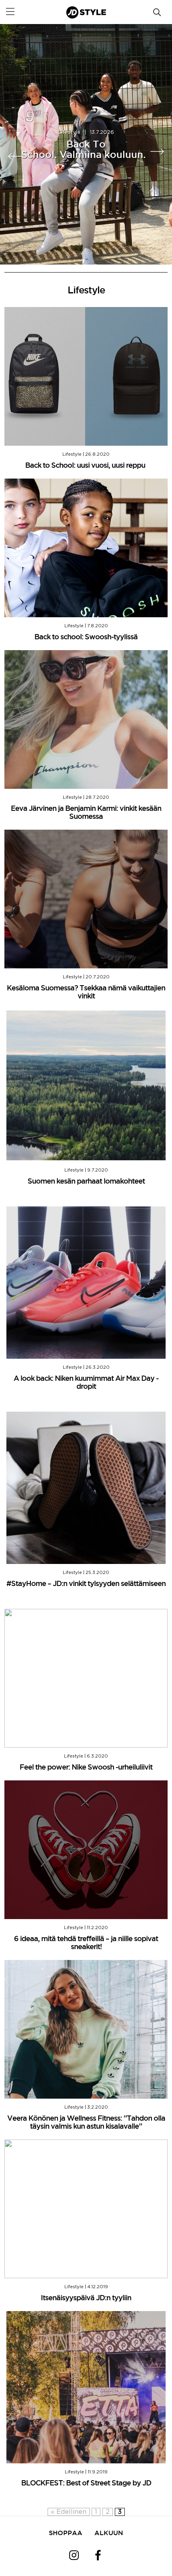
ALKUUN (109, 2533)
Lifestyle (69, 132)
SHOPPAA (66, 2533)
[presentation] (16, 156)
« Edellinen (69, 2512)
